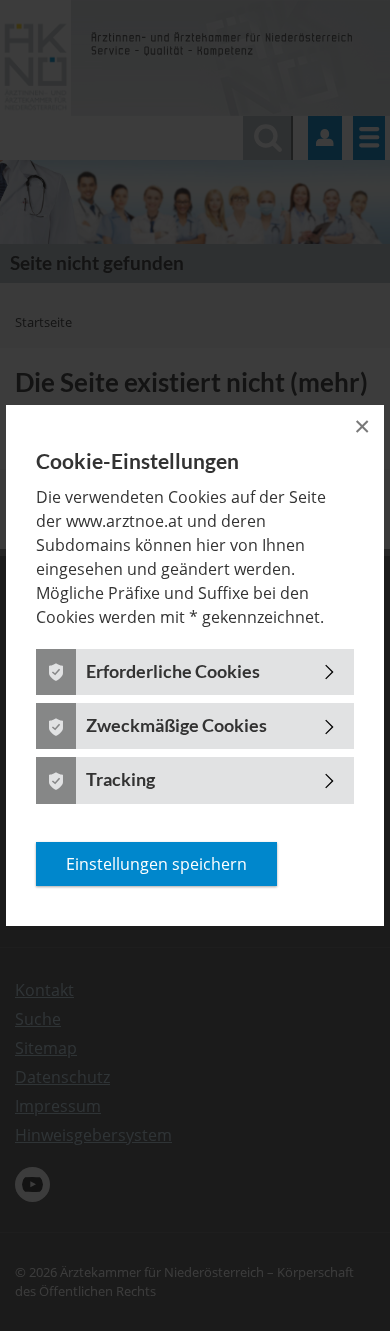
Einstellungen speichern (156, 864)
